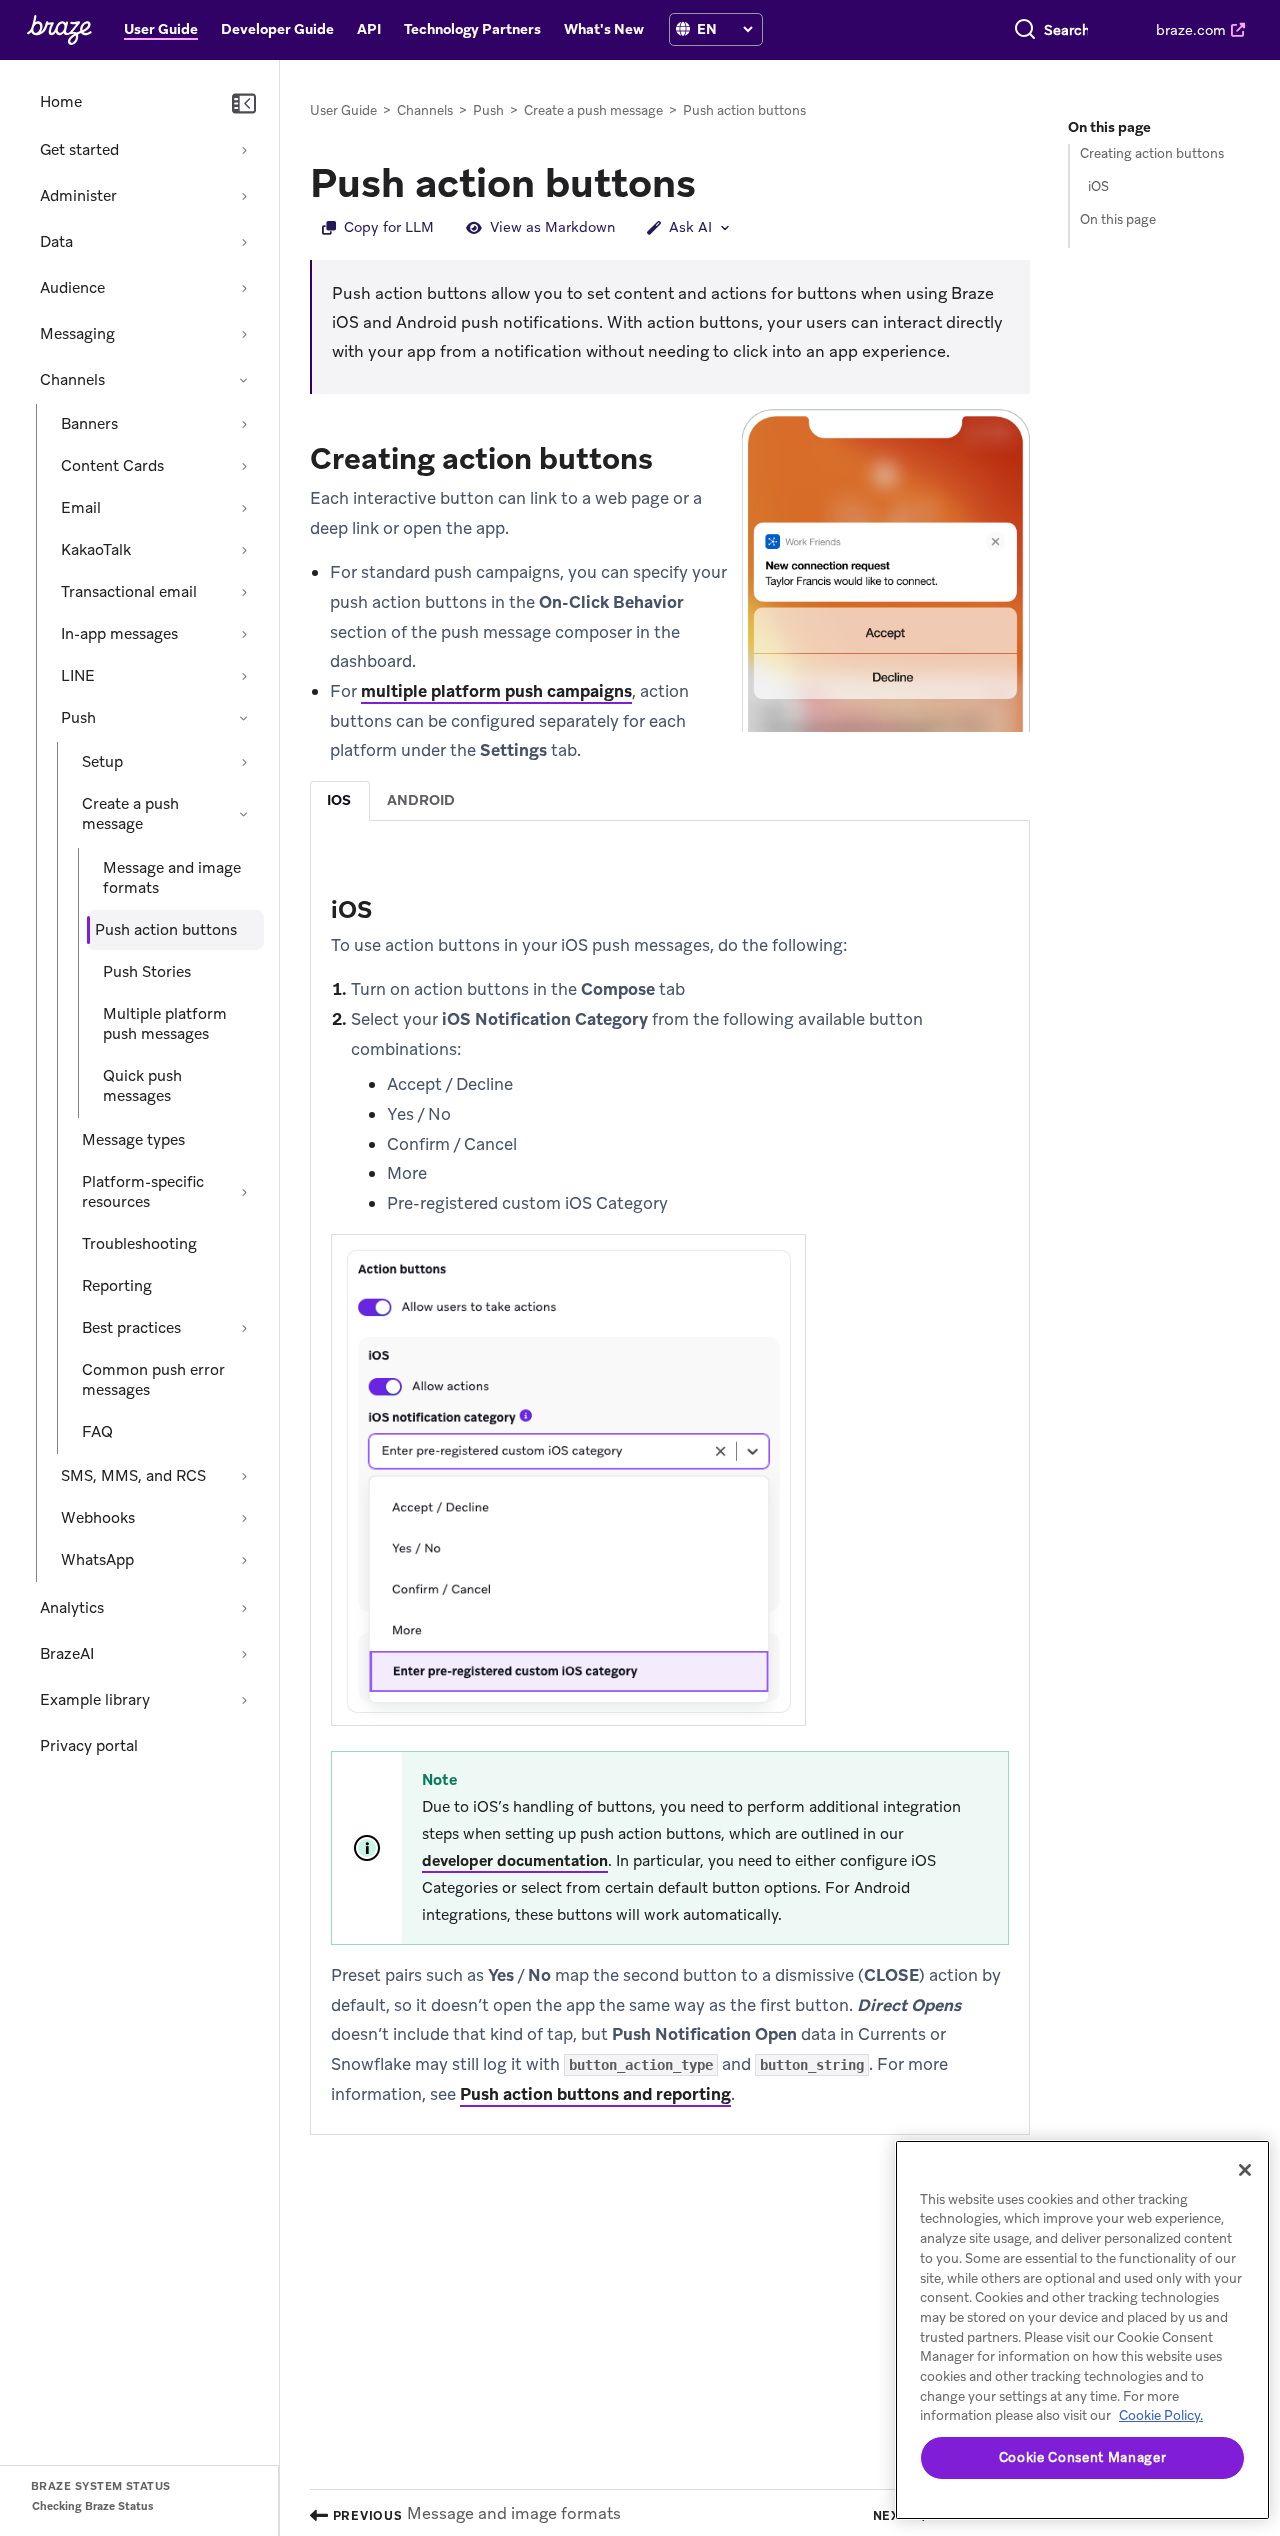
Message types (133, 1140)
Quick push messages (142, 1086)
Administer (78, 196)
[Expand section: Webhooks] (244, 1518)
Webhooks (98, 1518)
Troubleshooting (139, 1244)
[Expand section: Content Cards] (244, 466)
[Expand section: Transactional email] (244, 592)
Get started (79, 150)
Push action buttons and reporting (595, 2094)
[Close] (1245, 2170)
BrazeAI (67, 1654)
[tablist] (670, 800)
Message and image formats (172, 878)
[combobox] (1066, 30)
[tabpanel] (670, 1499)
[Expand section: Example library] (244, 1700)
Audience (72, 288)
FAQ (97, 1432)
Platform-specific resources (143, 1192)
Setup (102, 762)
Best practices (131, 1328)
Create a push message (130, 814)
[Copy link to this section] (716, 181)
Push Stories (147, 972)
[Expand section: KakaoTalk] (244, 550)
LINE (78, 676)
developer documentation (515, 1861)
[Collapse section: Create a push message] (244, 814)
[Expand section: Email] (244, 508)
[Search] (1025, 30)
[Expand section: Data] (244, 242)
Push (78, 718)
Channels (72, 380)
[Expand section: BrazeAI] (244, 1654)
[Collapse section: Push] (244, 718)
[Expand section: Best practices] (244, 1328)
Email (81, 508)
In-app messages (119, 634)
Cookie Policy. (1161, 2415)
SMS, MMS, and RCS (133, 1476)
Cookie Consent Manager (1082, 2457)
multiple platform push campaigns (496, 691)
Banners (89, 424)
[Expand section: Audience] (244, 288)
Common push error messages (153, 1380)
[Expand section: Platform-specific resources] (244, 1192)
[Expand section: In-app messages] (244, 634)
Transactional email (129, 592)
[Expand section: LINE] (244, 676)
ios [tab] (339, 800)
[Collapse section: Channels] (244, 380)
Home (61, 102)
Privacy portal (89, 1746)
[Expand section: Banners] (244, 424)
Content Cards (112, 466)
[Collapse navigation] (244, 104)
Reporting (117, 1286)
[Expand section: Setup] (244, 762)
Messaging (77, 334)
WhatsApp (97, 1560)
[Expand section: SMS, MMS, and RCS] (244, 1476)
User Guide (343, 110)
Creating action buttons (1152, 153)
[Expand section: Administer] (244, 196)
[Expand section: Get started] (244, 150)
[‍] (683, 29)
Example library (95, 1700)
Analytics (72, 1608)
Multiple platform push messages (165, 1024)
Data (56, 242)
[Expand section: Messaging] (244, 334)
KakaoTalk (96, 550)
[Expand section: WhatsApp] (244, 1560)
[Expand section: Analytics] (244, 1608)
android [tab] (421, 800)
